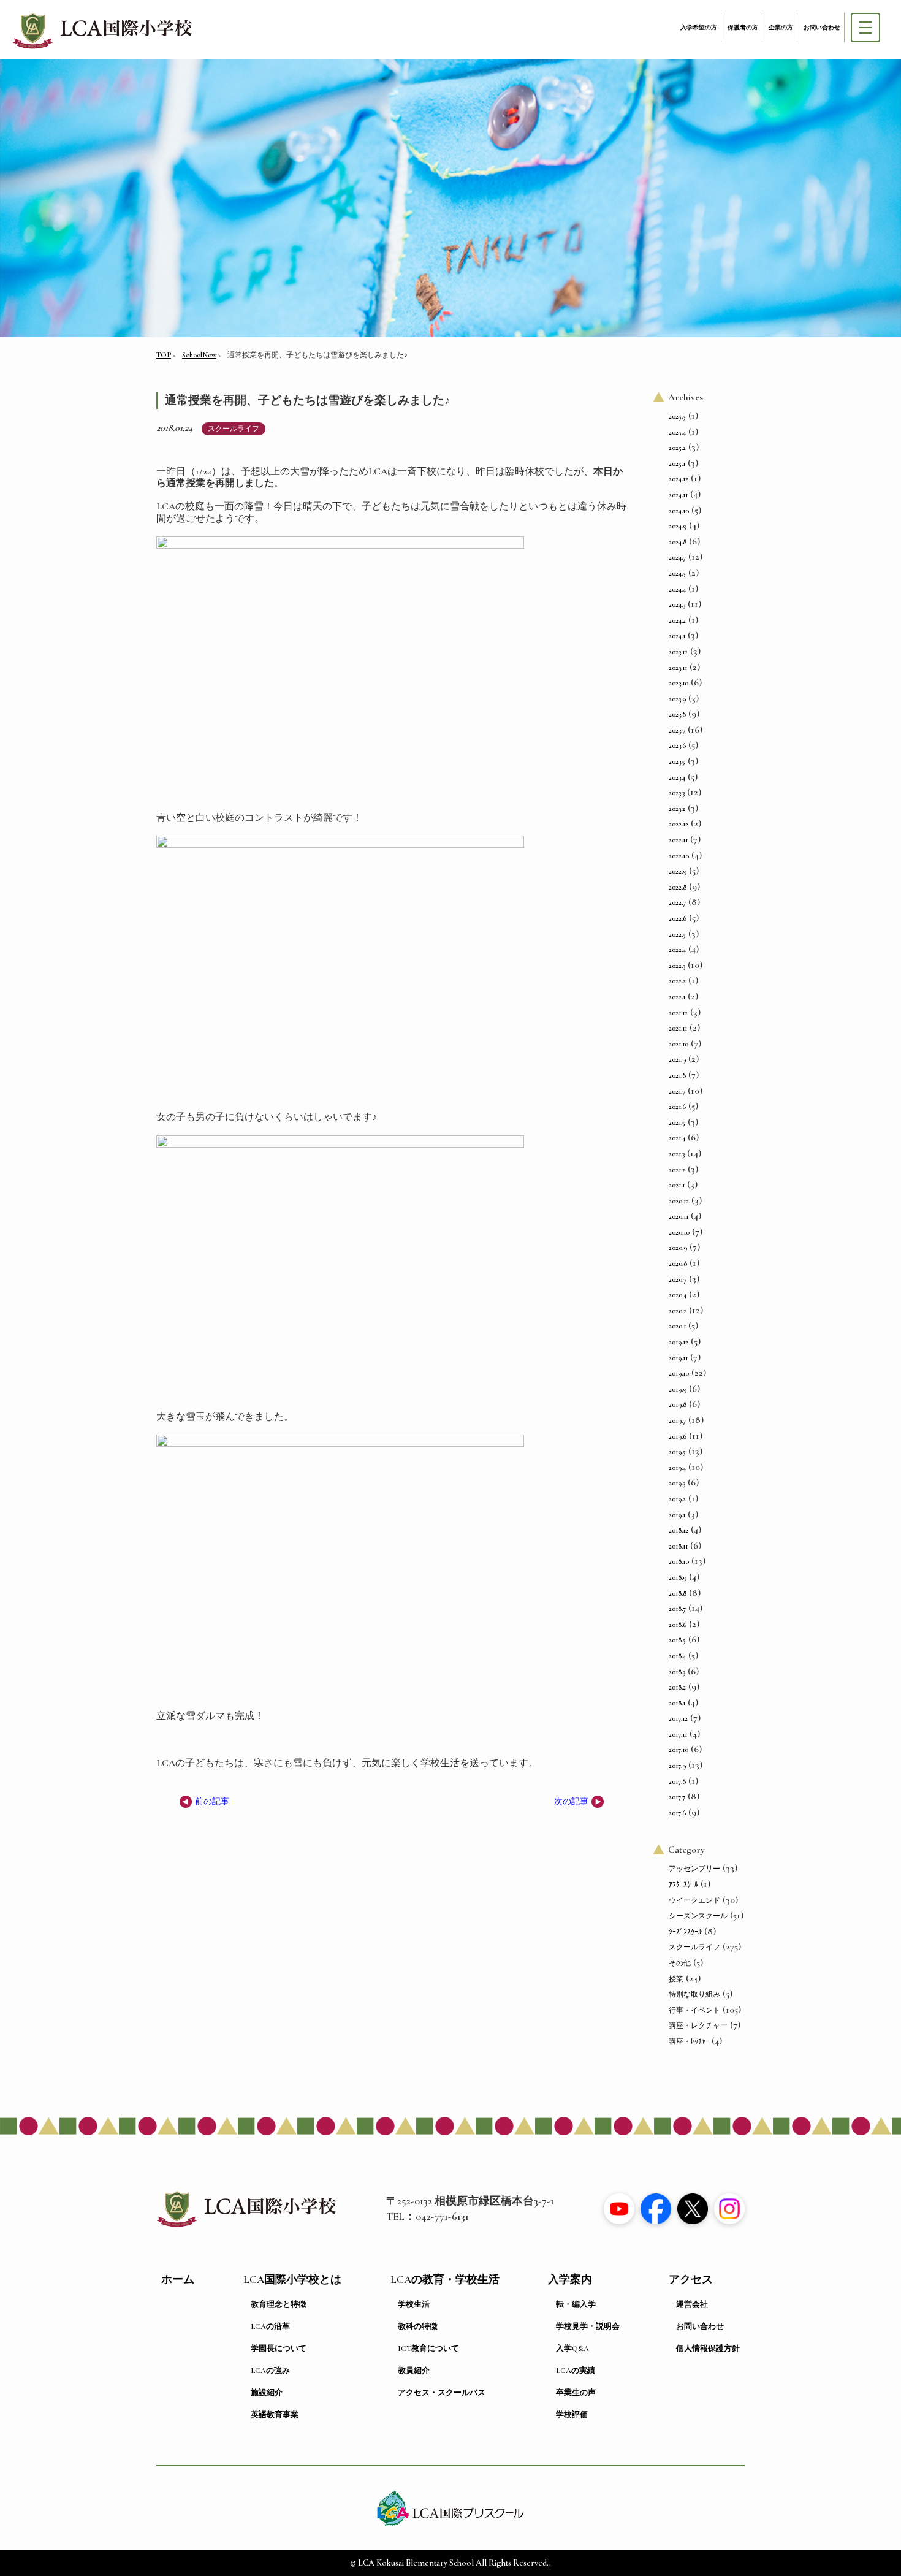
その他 (680, 1963)
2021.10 (679, 1044)
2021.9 (677, 1059)
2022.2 (677, 981)
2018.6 (678, 1625)
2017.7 (677, 1797)
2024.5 (677, 573)
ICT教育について (428, 2349)
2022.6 (678, 918)
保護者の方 (743, 28)
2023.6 (677, 745)
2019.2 (677, 1499)
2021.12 (678, 1013)
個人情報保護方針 (708, 2349)
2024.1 (677, 636)
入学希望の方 (699, 28)
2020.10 (679, 1232)
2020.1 (677, 1326)
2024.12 (679, 479)
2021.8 (677, 1075)
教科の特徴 (418, 2326)
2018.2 (677, 1687)
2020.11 (679, 1216)
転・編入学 (576, 2304)
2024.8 (678, 542)
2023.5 (677, 761)
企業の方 (781, 28)
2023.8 (677, 714)
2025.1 (677, 463)
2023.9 (677, 699)
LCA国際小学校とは (292, 2280)
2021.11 (678, 1028)
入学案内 (570, 2280)
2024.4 (677, 589)
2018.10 (679, 1561)
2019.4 (677, 1468)
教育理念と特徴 (279, 2304)
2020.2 (678, 1311)
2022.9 (678, 871)
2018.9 (678, 1577)
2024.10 (679, 511)
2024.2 (677, 620)
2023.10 (679, 683)
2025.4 (677, 432)
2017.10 (679, 1750)
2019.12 (679, 1342)
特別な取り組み (694, 1994)
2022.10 (679, 856)
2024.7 (677, 557)
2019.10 (679, 1373)
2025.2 (677, 448)
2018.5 (677, 1640)
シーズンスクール (698, 1916)
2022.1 (677, 997)
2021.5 (677, 1122)
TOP (164, 355)
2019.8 (678, 1404)
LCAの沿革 (270, 2326)
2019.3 (677, 1483)
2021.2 (677, 1170)
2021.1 (677, 1185)
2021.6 (677, 1107)
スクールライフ (234, 429)
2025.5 (677, 416)
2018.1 (677, 1703)
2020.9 (678, 1248)
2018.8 (678, 1593)
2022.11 (678, 840)
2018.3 (677, 1672)
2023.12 (678, 652)
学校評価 (572, 2415)
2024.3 (677, 604)
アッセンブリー (694, 1869)
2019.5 (677, 1452)
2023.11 (678, 668)
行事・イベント (694, 2010)
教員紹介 (414, 2371)
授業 (676, 1979)
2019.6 (678, 1436)
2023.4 (677, 777)
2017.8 (677, 1781)
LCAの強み (270, 2371)
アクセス (691, 2280)
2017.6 (677, 1813)
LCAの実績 (576, 2371)
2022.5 (677, 934)
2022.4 (677, 950)
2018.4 (677, 1656)
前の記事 (212, 1801)
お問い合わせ (822, 28)
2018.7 (677, 1609)
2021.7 (677, 1091)
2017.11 (678, 1734)
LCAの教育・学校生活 (445, 2280)
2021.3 (677, 1154)
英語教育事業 (275, 2415)
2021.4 (677, 1138)
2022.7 (677, 902)
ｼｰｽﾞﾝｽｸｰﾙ (685, 1932)
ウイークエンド (694, 1900)
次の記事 (571, 1801)
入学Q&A (572, 2349)
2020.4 (678, 1295)
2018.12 (679, 1530)
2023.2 (677, 809)
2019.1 (677, 1515)
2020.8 (678, 1263)
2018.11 (678, 1546)
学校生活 (414, 2304)
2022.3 (677, 966)
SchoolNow (199, 355)
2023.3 (677, 793)
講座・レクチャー (698, 2025)
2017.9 (677, 1766)
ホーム (178, 2280)
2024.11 (678, 495)
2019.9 (678, 1389)
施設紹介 (267, 2393)
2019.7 (677, 1420)
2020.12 (679, 1201)
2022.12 (679, 824)
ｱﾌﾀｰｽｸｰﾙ (683, 1884)
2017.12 (678, 1718)
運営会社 (692, 2304)
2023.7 (677, 730)
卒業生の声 (576, 2393)
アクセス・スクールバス (442, 2393)
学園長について (279, 2349)
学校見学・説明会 (588, 2326)
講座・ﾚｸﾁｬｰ (689, 2041)
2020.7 (678, 1279)
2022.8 (678, 887)
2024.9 (678, 526)
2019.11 (678, 1358)
